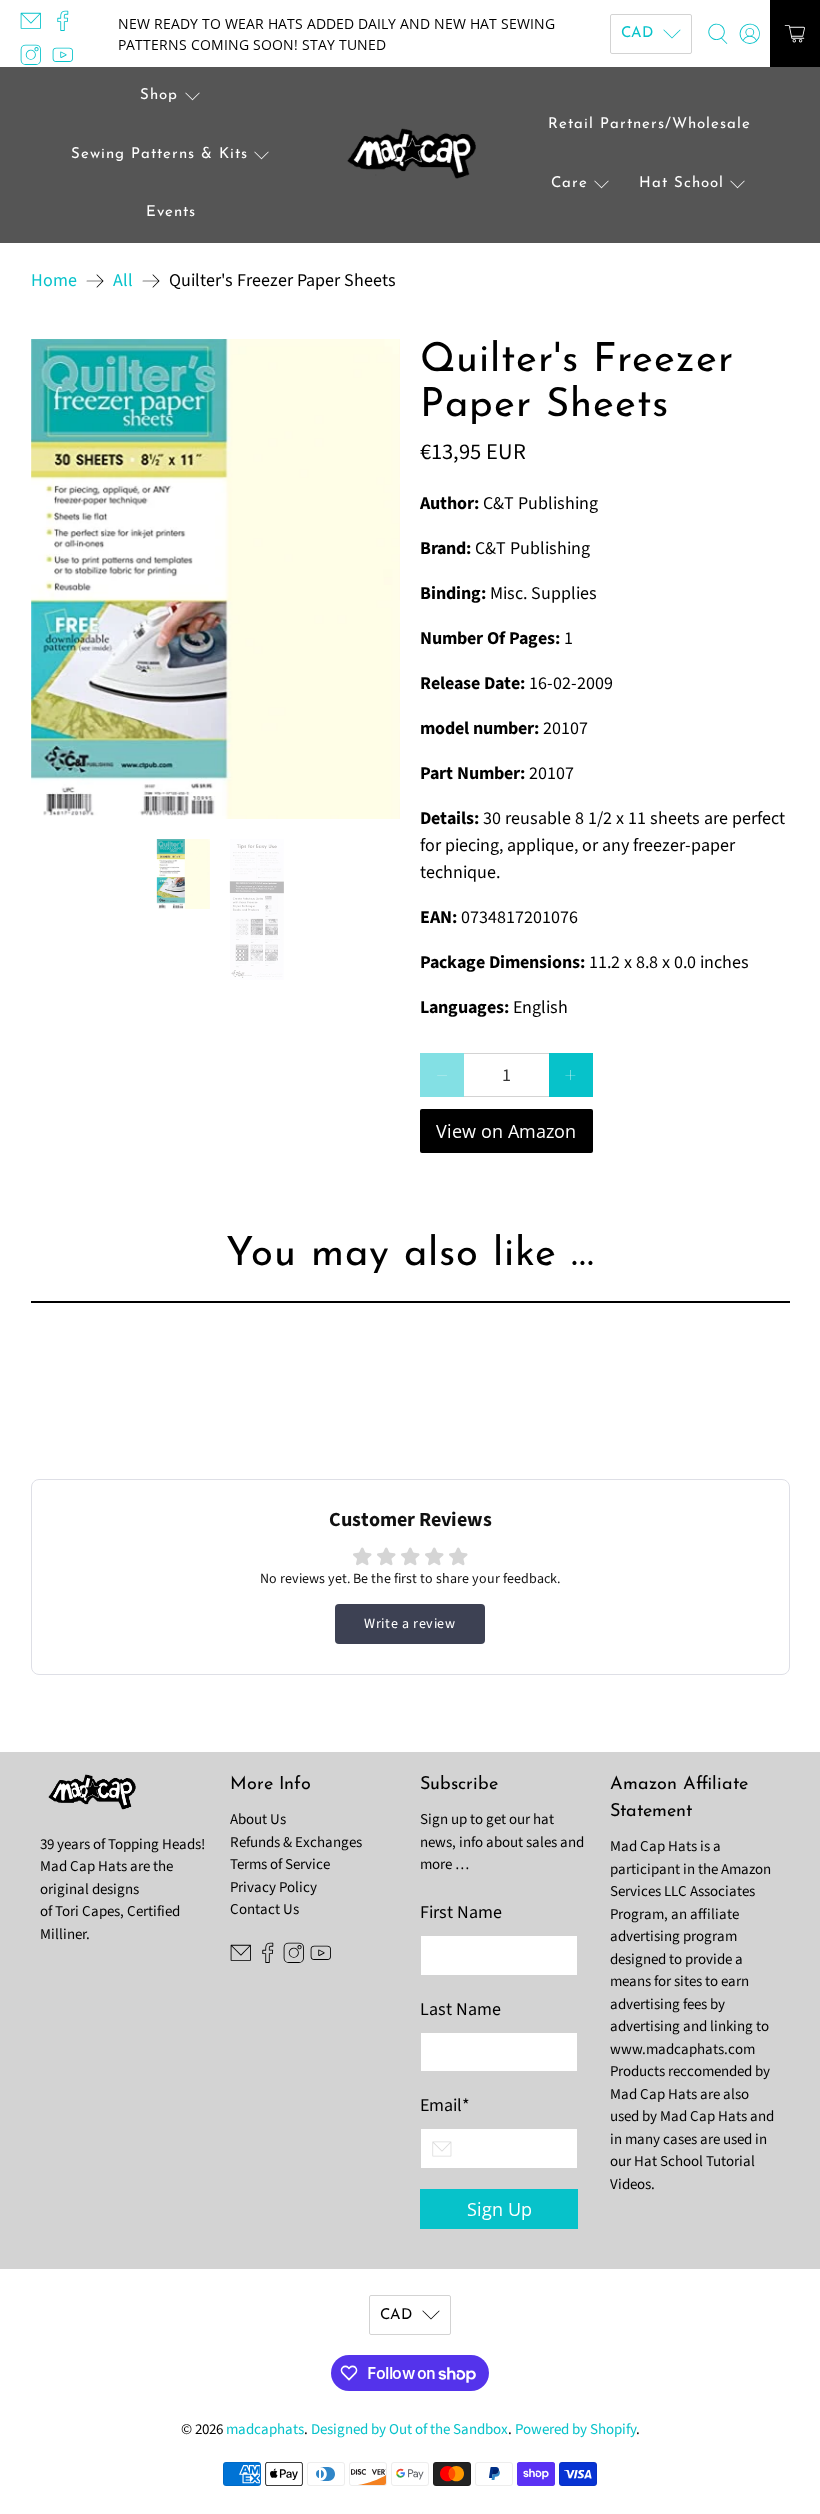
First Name (461, 1912)
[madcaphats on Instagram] (36, 59)
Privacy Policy (273, 1887)
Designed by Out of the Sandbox (409, 2429)
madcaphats (265, 2429)
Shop (159, 95)
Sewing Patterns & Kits (159, 154)
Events (171, 212)
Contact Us (264, 1909)
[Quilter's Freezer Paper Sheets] (216, 579)
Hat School (681, 183)
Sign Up (499, 2209)
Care (569, 183)
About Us (258, 1819)
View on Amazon (506, 1131)
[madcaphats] (410, 155)
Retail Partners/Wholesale (649, 124)
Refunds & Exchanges (296, 1842)
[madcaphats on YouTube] (68, 59)
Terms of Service (280, 1864)
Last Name (460, 2009)
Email (445, 2105)
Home (54, 281)
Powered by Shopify (575, 2429)
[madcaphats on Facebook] (68, 26)
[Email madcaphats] (36, 26)
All (123, 281)
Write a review (409, 1624)
